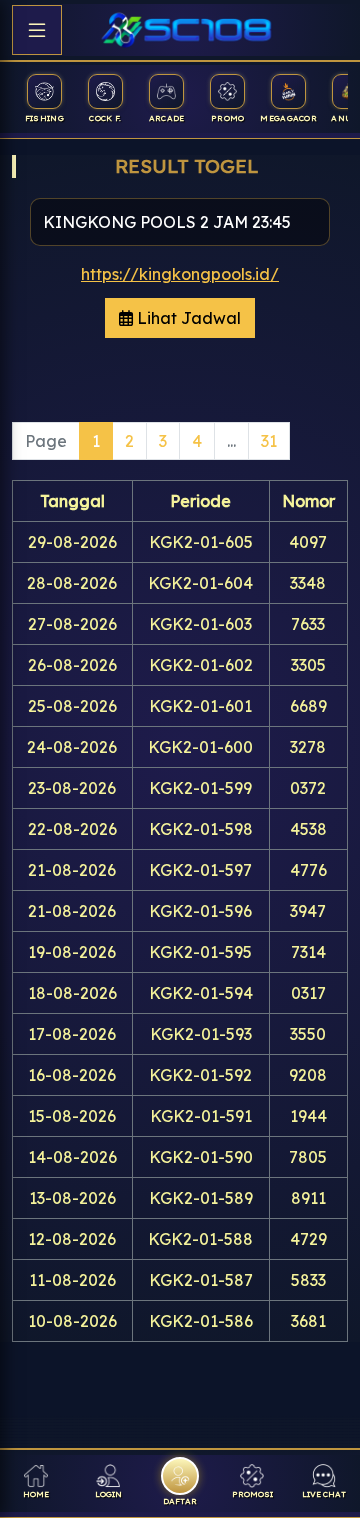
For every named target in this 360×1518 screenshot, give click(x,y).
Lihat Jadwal (187, 318)
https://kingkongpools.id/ (180, 274)
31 (269, 441)
